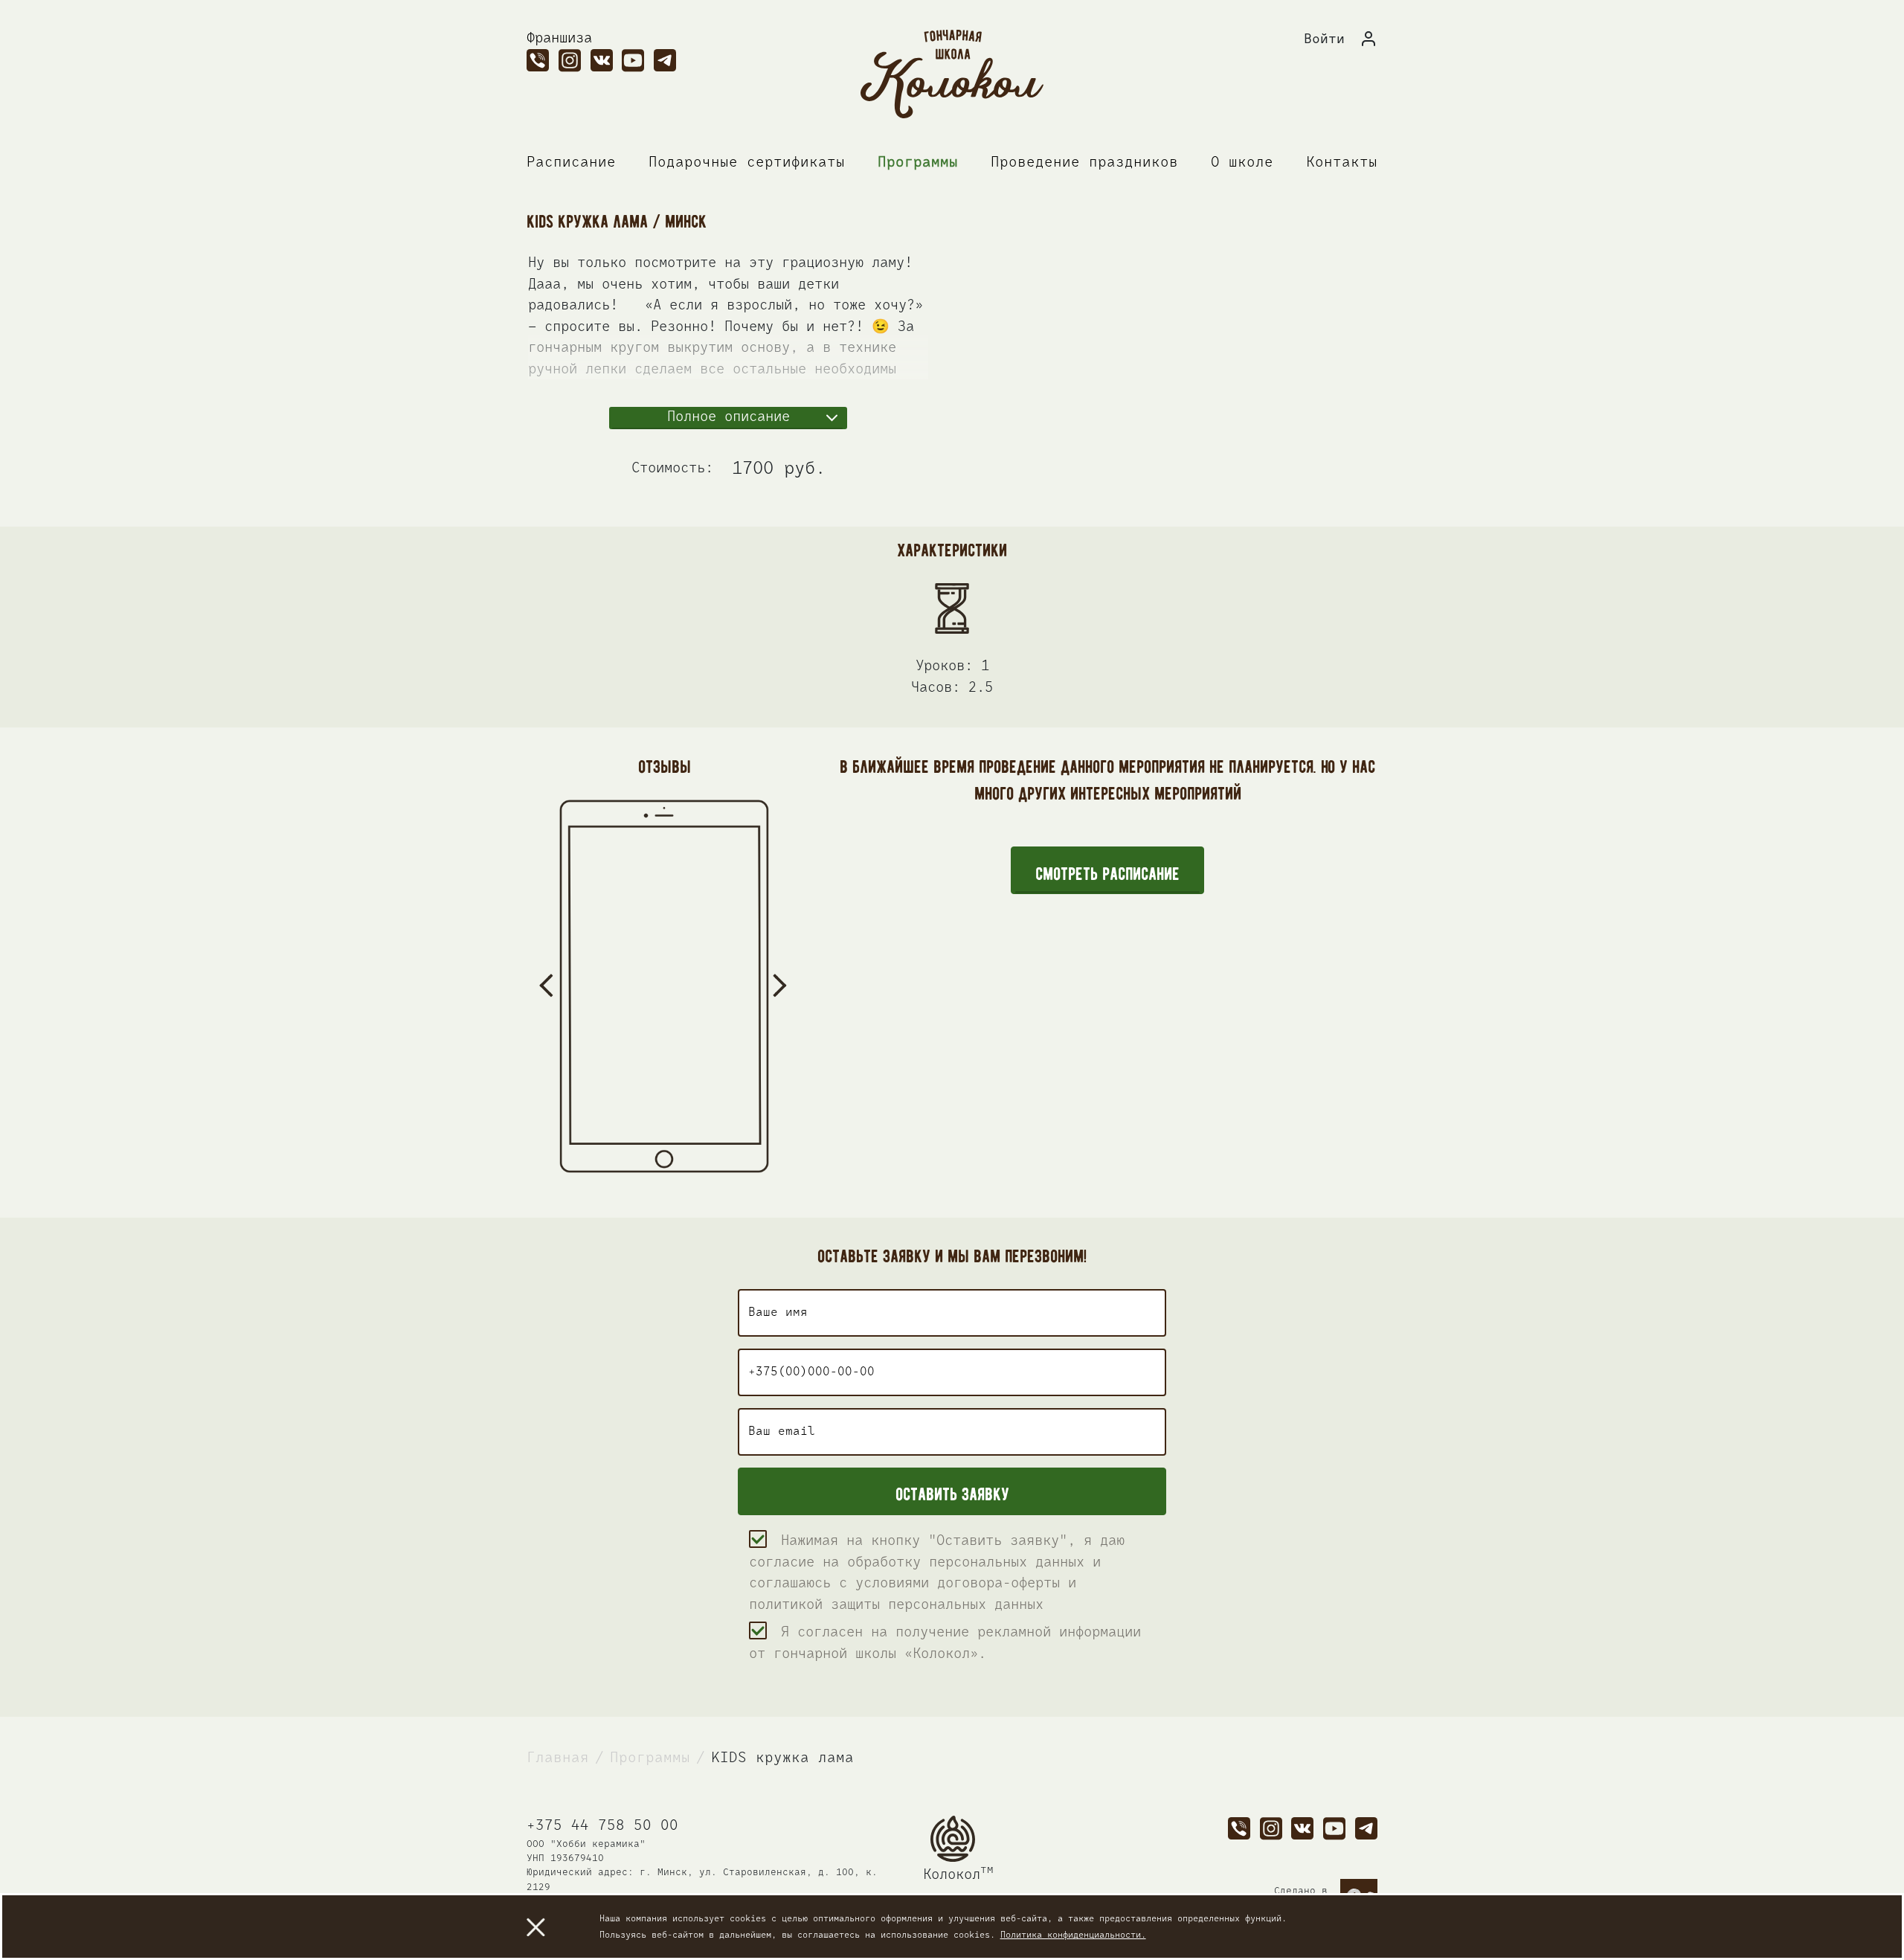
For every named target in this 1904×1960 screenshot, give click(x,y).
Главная (558, 1758)
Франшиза (559, 38)
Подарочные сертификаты (747, 163)
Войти (1324, 39)
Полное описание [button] (729, 417)
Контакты (1342, 163)
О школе (1242, 163)
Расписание (571, 163)
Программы (918, 163)
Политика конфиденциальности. (1073, 1935)
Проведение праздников (1084, 163)
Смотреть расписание (1107, 871)
